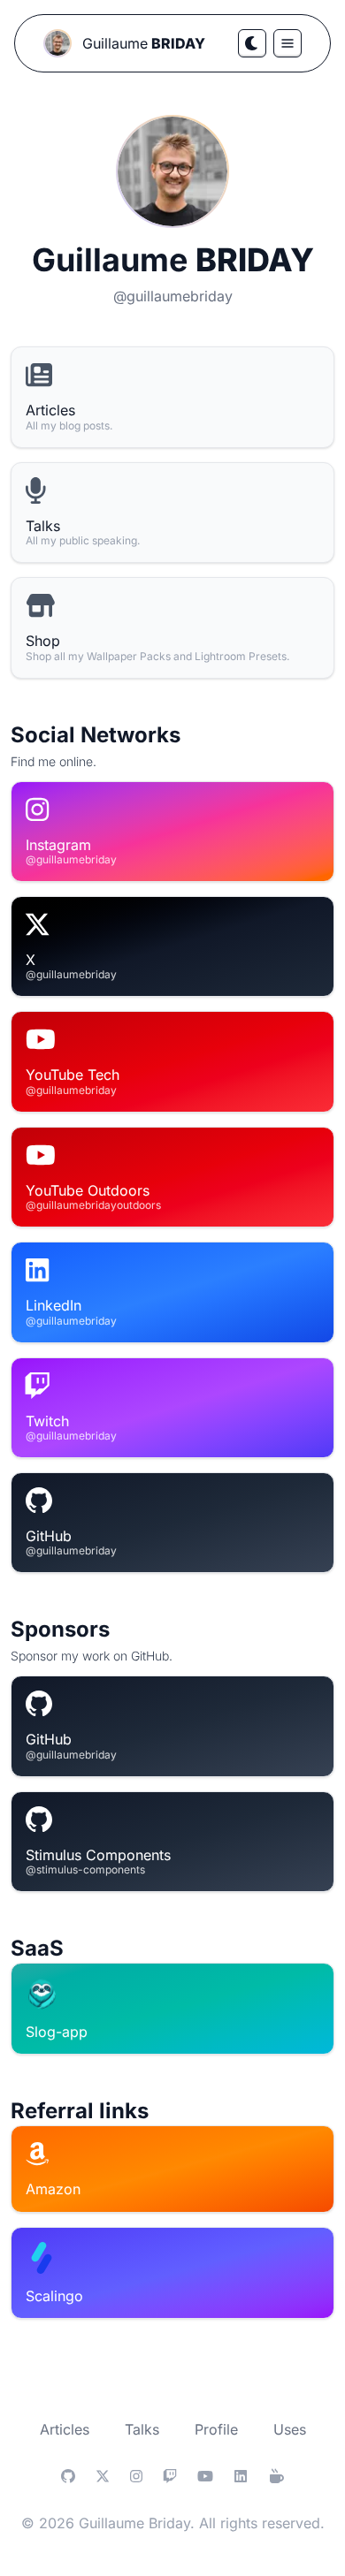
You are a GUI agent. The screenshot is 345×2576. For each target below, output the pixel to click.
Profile (216, 2429)
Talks (142, 2429)
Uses (290, 2429)
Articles (65, 2429)
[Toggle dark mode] (252, 43)
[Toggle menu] (287, 43)
